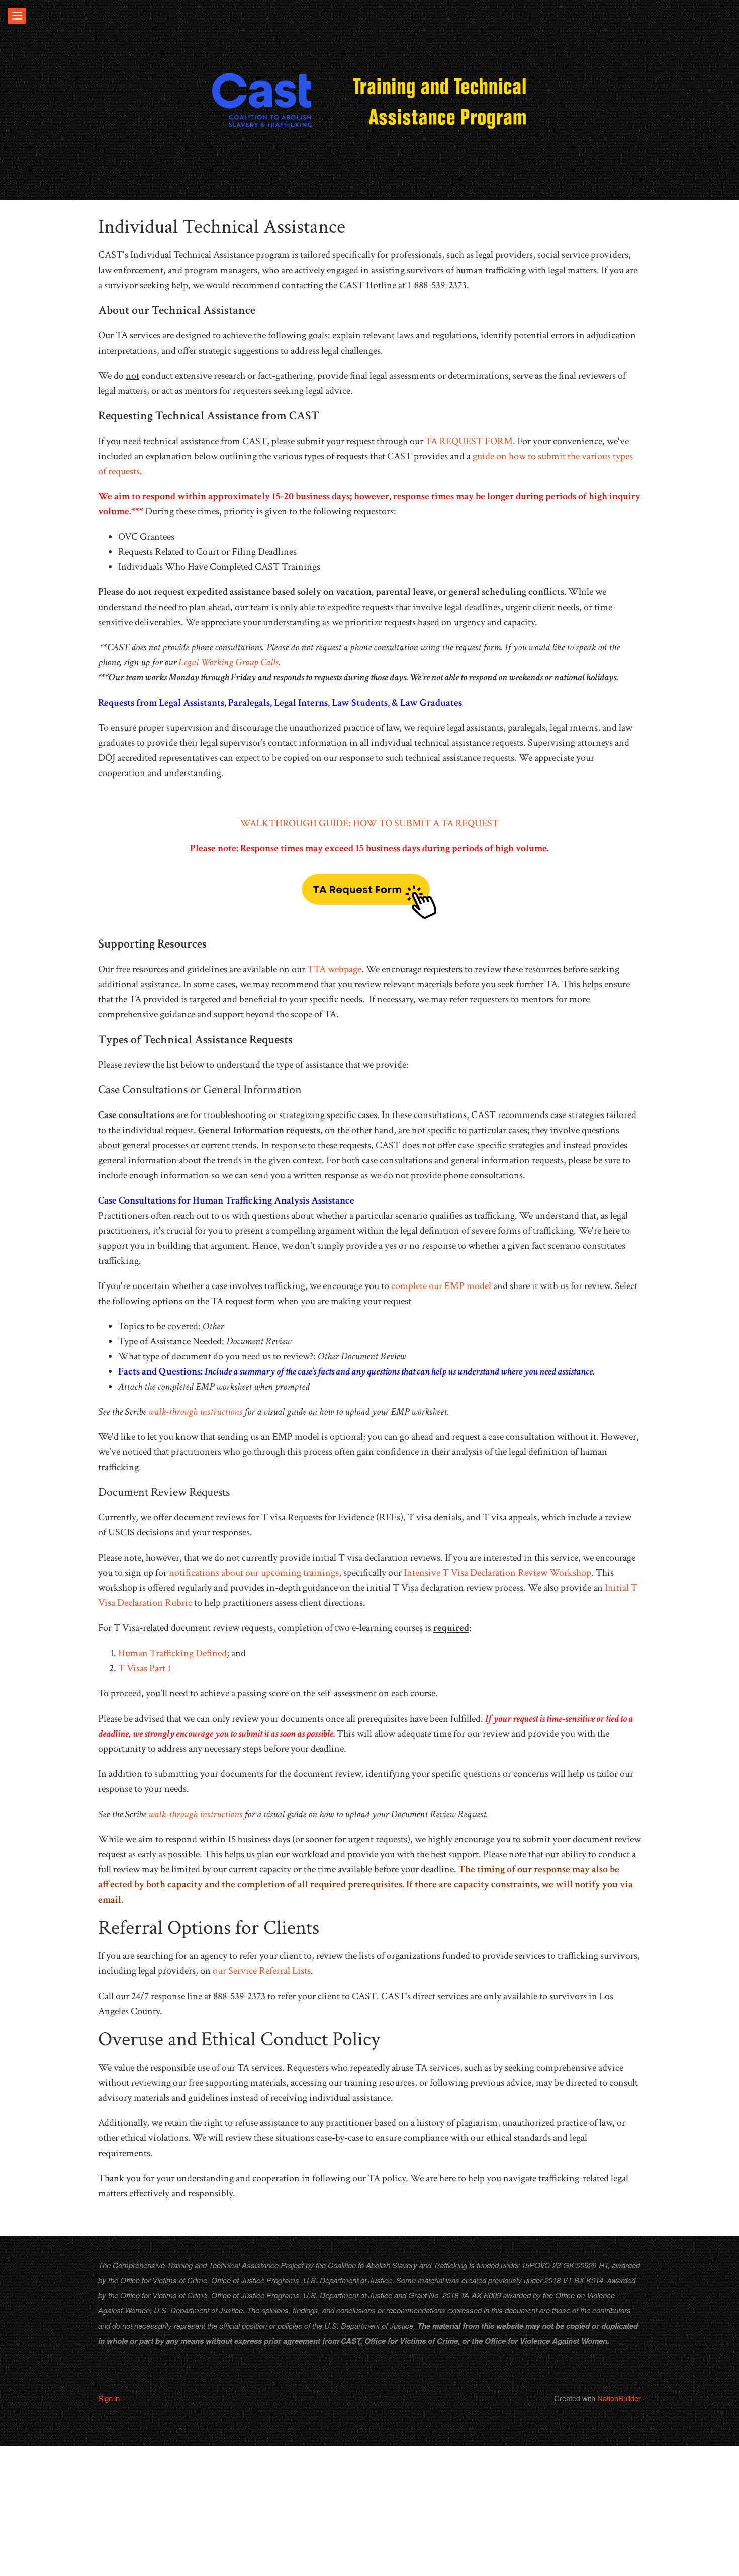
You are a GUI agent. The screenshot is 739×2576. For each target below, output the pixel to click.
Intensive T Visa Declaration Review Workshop (497, 1573)
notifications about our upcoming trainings (254, 1573)
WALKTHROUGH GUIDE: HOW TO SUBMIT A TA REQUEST (369, 823)
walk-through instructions (195, 1412)
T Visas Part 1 (145, 1668)
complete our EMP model (441, 1286)
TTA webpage (334, 969)
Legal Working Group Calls (228, 662)
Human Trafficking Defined (172, 1653)
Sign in (109, 2398)
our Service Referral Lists (262, 1971)
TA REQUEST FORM (469, 441)
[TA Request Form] (369, 896)
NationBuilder (619, 2398)
